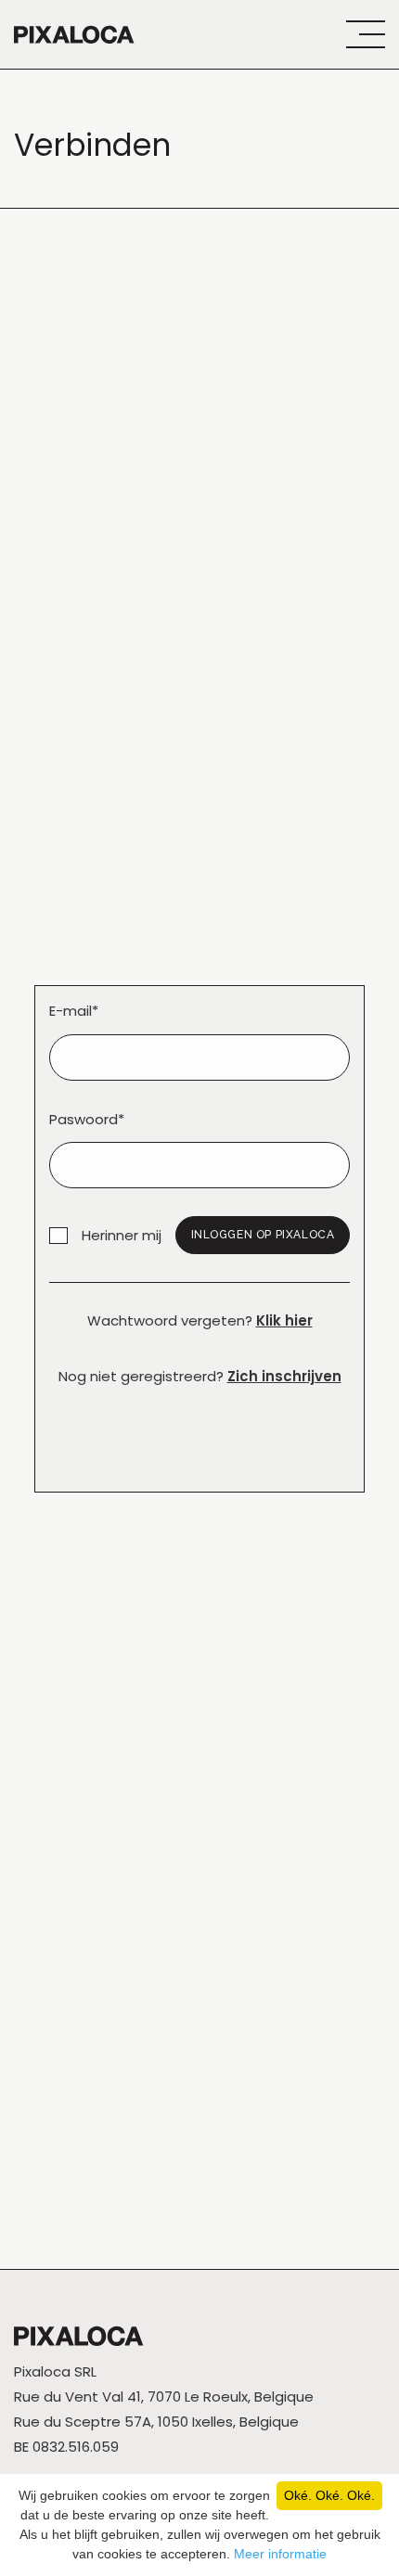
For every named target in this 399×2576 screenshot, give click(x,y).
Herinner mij (122, 1235)
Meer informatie (280, 2554)
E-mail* (74, 1011)
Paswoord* (87, 1119)
